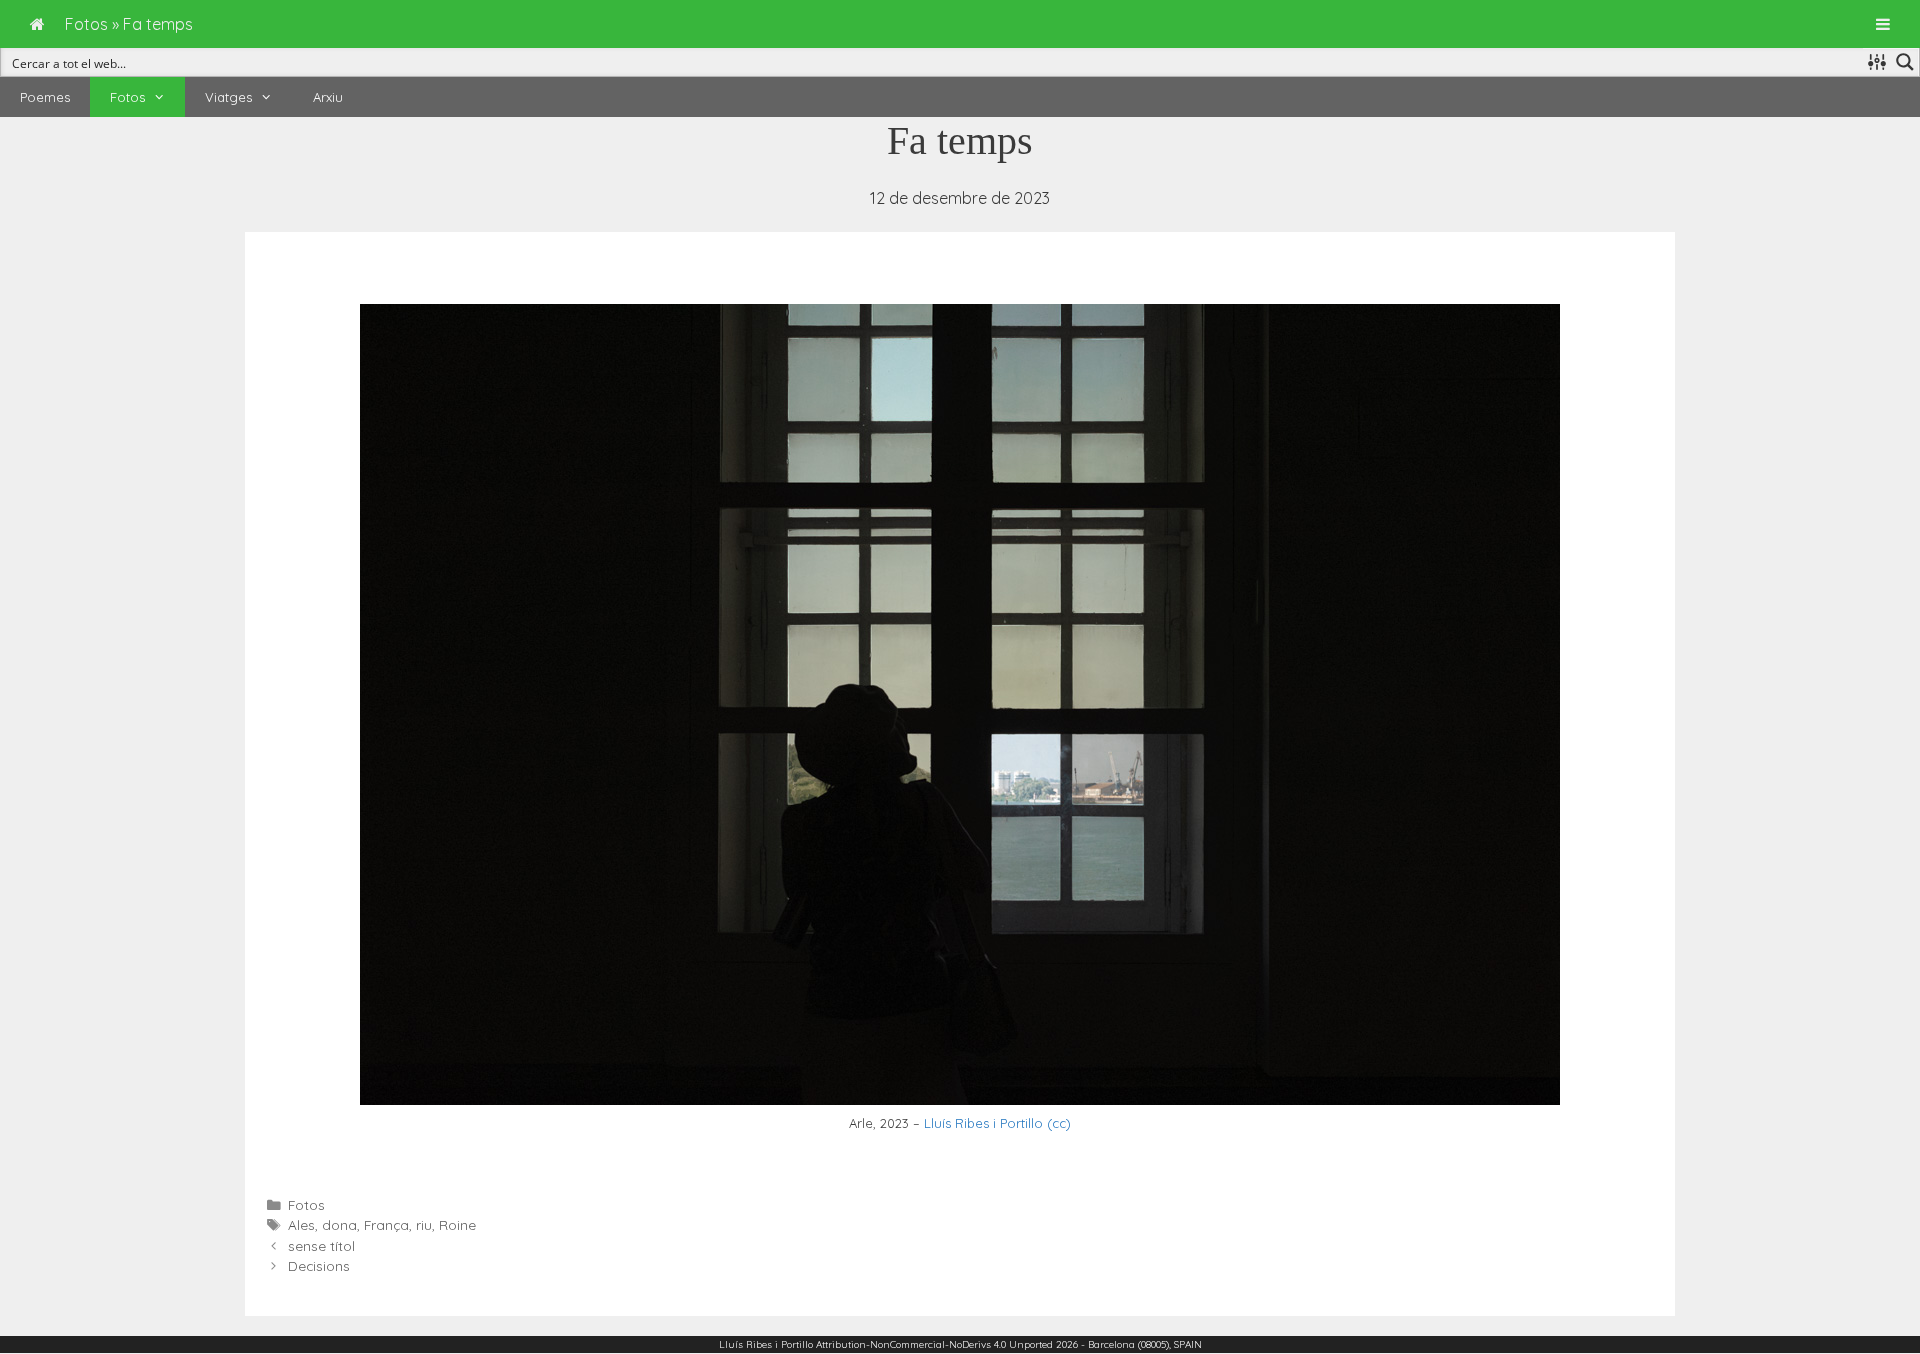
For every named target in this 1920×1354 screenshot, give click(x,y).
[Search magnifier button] (1905, 62)
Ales (301, 1224)
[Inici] (37, 24)
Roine (457, 1224)
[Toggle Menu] (1883, 24)
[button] (165, 97)
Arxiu (328, 97)
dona (339, 1224)
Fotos (127, 97)
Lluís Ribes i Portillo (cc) (997, 1123)
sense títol (321, 1245)
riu (424, 1224)
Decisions (319, 1265)
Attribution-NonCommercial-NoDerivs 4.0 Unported (934, 1344)
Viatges (228, 97)
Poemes (45, 97)
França (386, 1224)
